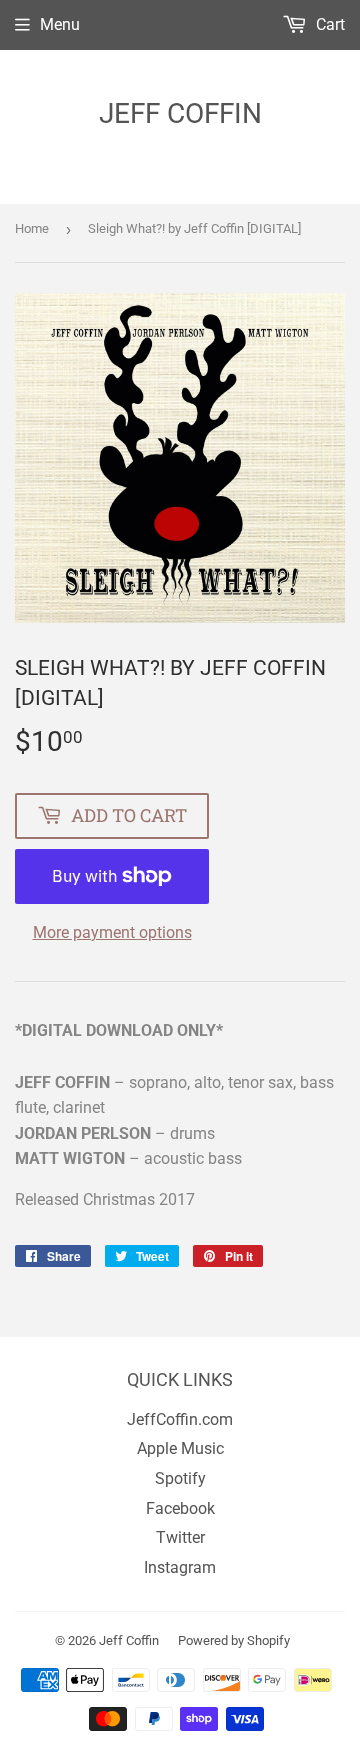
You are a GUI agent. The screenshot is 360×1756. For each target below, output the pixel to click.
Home (32, 228)
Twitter (180, 1537)
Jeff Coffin (180, 113)
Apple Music (180, 1448)
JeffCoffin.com (180, 1419)
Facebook (180, 1508)
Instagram (180, 1567)
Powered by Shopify (234, 1640)
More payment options (112, 932)
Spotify (180, 1478)
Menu (60, 24)
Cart (328, 24)
